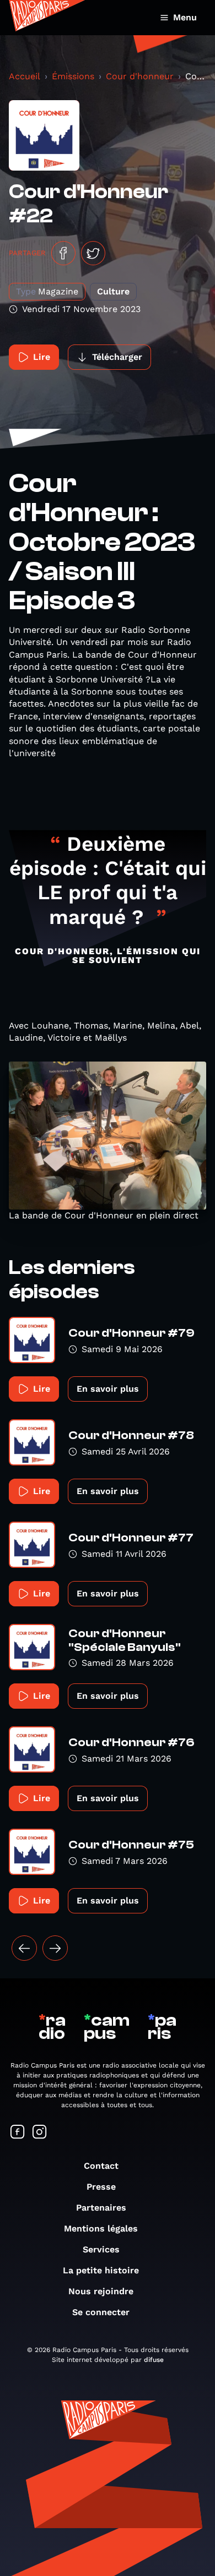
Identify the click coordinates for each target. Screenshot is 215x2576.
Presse (101, 2187)
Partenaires (101, 2208)
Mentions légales (101, 2228)
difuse (154, 2360)
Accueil (25, 76)
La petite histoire (101, 2270)
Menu (185, 17)
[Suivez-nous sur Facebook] (18, 2133)
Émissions (73, 76)
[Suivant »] (55, 1948)
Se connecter (101, 2312)
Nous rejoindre (101, 2291)
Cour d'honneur (140, 76)
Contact (101, 2166)
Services (101, 2249)
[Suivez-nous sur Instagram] (40, 2133)
